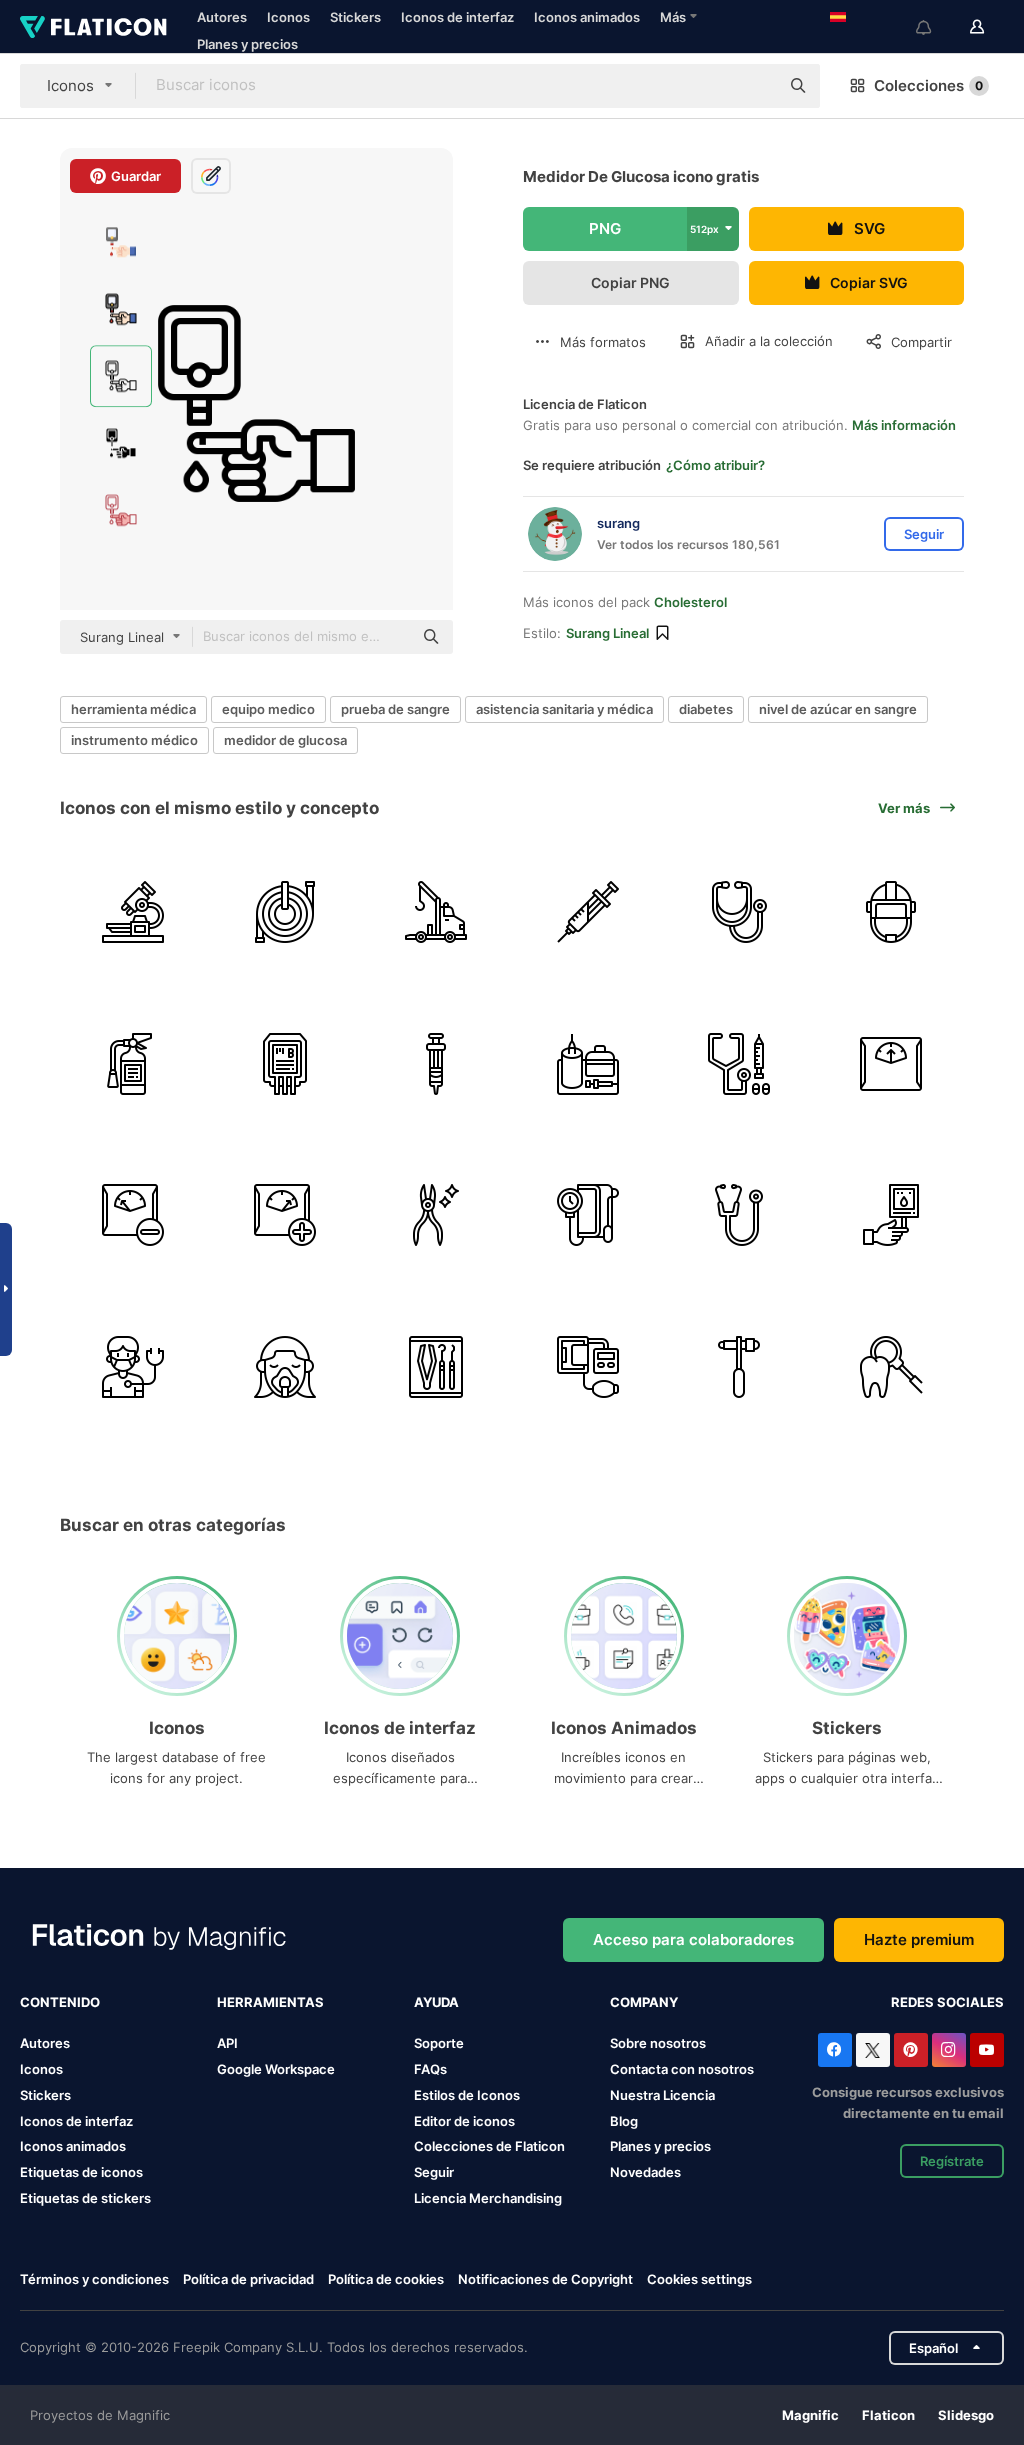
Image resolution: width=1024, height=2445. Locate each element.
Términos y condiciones (94, 2279)
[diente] (891, 1366)
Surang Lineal (607, 633)
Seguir (434, 2172)
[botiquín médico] (739, 1063)
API (227, 2043)
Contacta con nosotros (682, 2069)
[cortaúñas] (436, 1215)
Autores (222, 17)
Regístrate (952, 2161)
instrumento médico (134, 740)
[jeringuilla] (588, 912)
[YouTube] (987, 2050)
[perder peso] (133, 1215)
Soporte (439, 2043)
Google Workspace (276, 2069)
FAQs (430, 2069)
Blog (624, 2121)
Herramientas (270, 2002)
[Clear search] (754, 86)
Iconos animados (587, 17)
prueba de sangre (395, 709)
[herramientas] (588, 1063)
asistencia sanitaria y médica (564, 709)
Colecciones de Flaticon (489, 2146)
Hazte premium (919, 1939)
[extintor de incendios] (133, 1063)
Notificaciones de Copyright (545, 2279)
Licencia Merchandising (488, 2198)
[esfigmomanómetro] (588, 1215)
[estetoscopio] (739, 912)
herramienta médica (133, 709)
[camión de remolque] (436, 912)
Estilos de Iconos (467, 2095)
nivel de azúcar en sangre (838, 709)
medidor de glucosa (285, 740)
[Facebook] (835, 2050)
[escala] (891, 1063)
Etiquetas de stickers (85, 2198)
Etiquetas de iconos (81, 2172)
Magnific (810, 2415)
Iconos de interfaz (457, 17)
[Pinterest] (911, 2050)
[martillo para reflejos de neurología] (739, 1366)
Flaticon (888, 2415)
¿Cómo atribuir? (715, 465)
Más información (904, 425)
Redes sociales (947, 2002)
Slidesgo (966, 2415)
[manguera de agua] (285, 912)
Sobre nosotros (658, 2043)
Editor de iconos (464, 2121)
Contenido (60, 2002)
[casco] (891, 912)
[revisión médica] (133, 1366)
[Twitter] (873, 2050)
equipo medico (268, 709)
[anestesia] (285, 1366)
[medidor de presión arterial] (588, 1366)
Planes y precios (247, 44)
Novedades (645, 2172)
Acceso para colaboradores (693, 1939)
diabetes (706, 709)
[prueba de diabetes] (891, 1215)
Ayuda (436, 2002)
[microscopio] (133, 912)
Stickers (355, 17)
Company (644, 2002)
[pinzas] (436, 1366)
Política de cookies (386, 2279)
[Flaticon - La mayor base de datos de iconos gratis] (93, 27)
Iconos (288, 17)
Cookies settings (699, 2279)
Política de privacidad (248, 2279)
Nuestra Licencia (662, 2095)
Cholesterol (690, 602)
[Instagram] (949, 2050)
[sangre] (285, 1063)
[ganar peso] (285, 1215)
